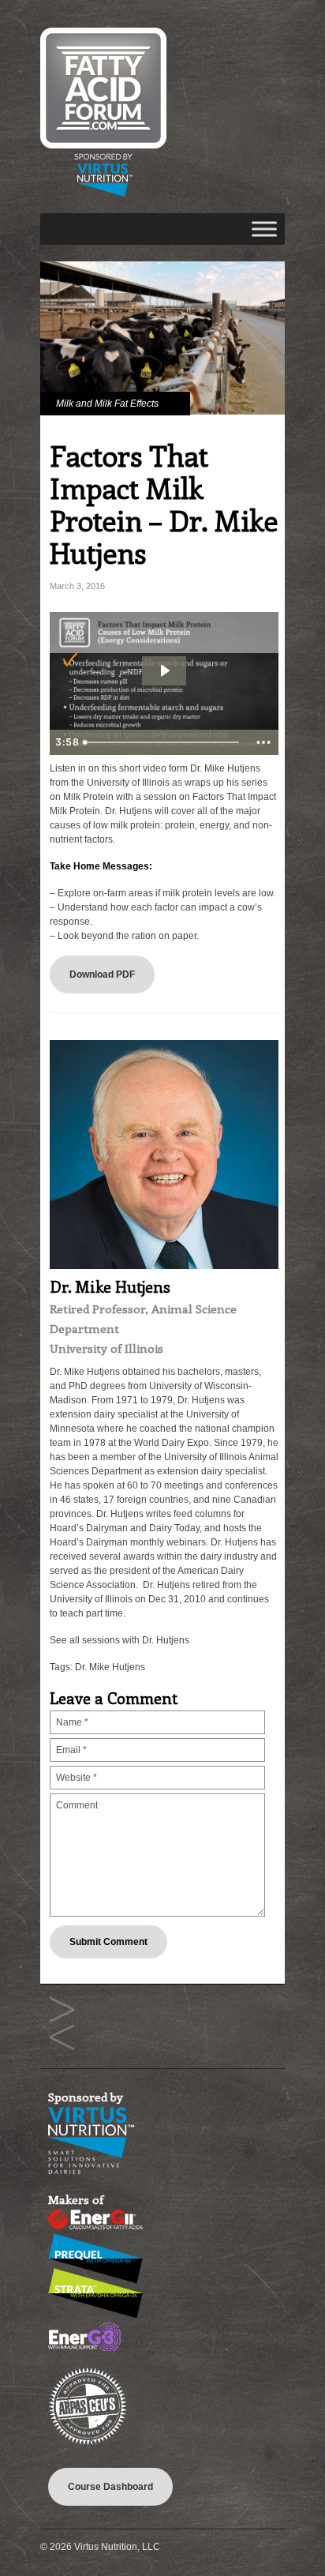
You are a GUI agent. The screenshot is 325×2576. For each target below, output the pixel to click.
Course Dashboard (110, 2487)
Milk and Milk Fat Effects (107, 404)
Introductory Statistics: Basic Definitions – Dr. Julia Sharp (62, 2038)
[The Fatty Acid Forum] (103, 193)
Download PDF (102, 974)
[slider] (162, 742)
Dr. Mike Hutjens (110, 1667)
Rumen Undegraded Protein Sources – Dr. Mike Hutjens (62, 2010)
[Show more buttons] (263, 742)
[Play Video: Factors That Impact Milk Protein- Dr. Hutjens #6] (164, 670)
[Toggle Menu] (264, 229)
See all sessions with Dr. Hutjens (120, 1640)
